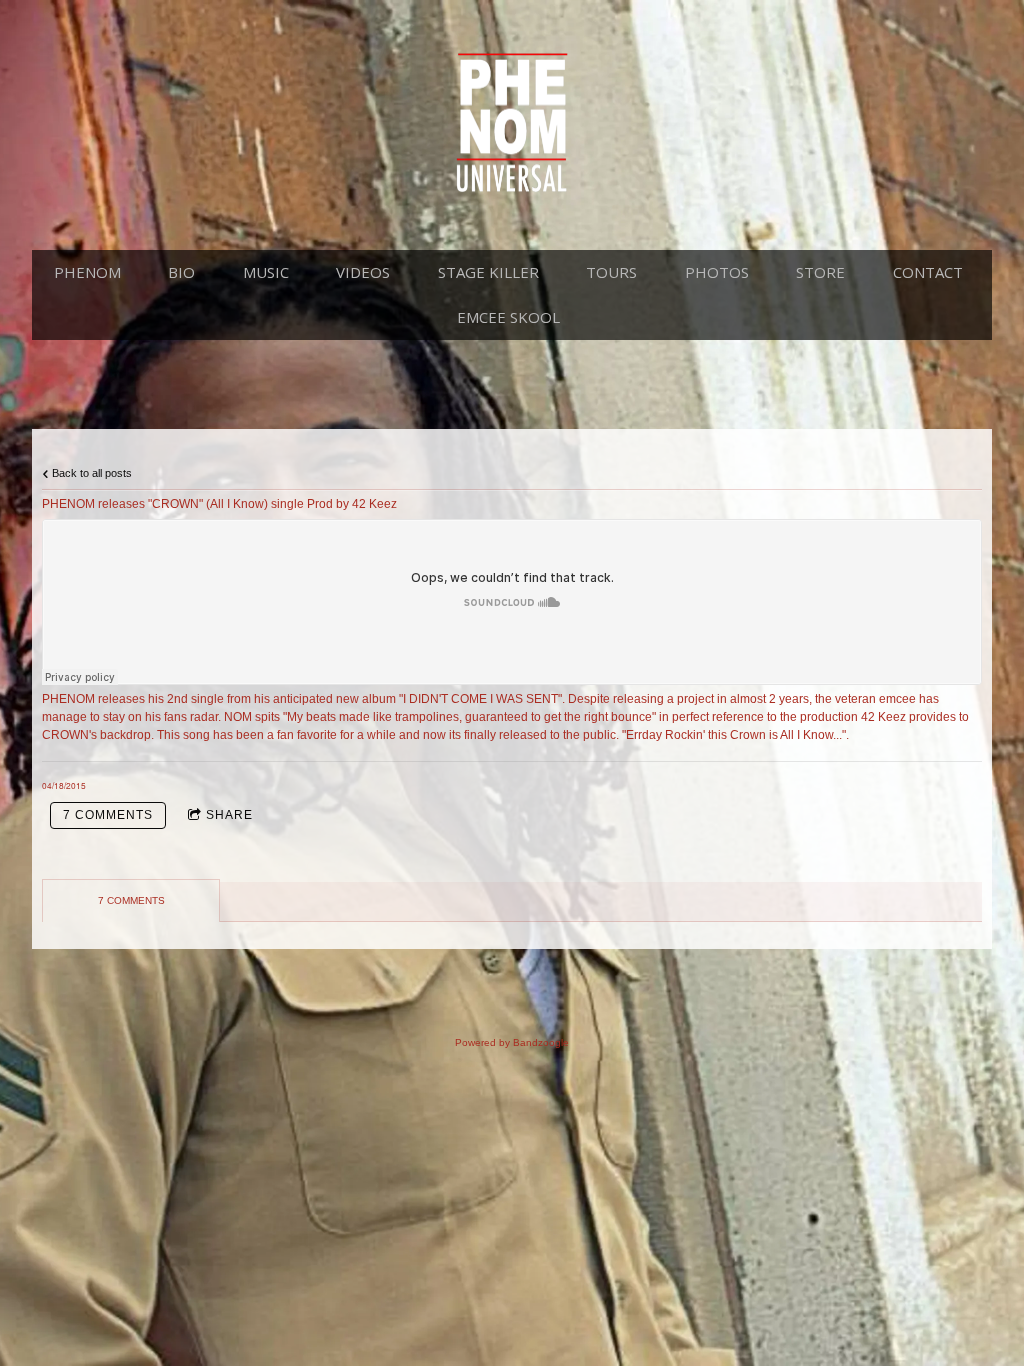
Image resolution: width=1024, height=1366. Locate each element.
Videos (363, 272)
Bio (181, 272)
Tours (611, 272)
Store (820, 272)
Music (266, 272)
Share (229, 815)
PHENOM (87, 272)
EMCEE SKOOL (508, 317)
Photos (717, 272)
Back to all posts (90, 473)
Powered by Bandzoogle (512, 1042)
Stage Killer (488, 272)
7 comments (108, 815)
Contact (928, 272)
